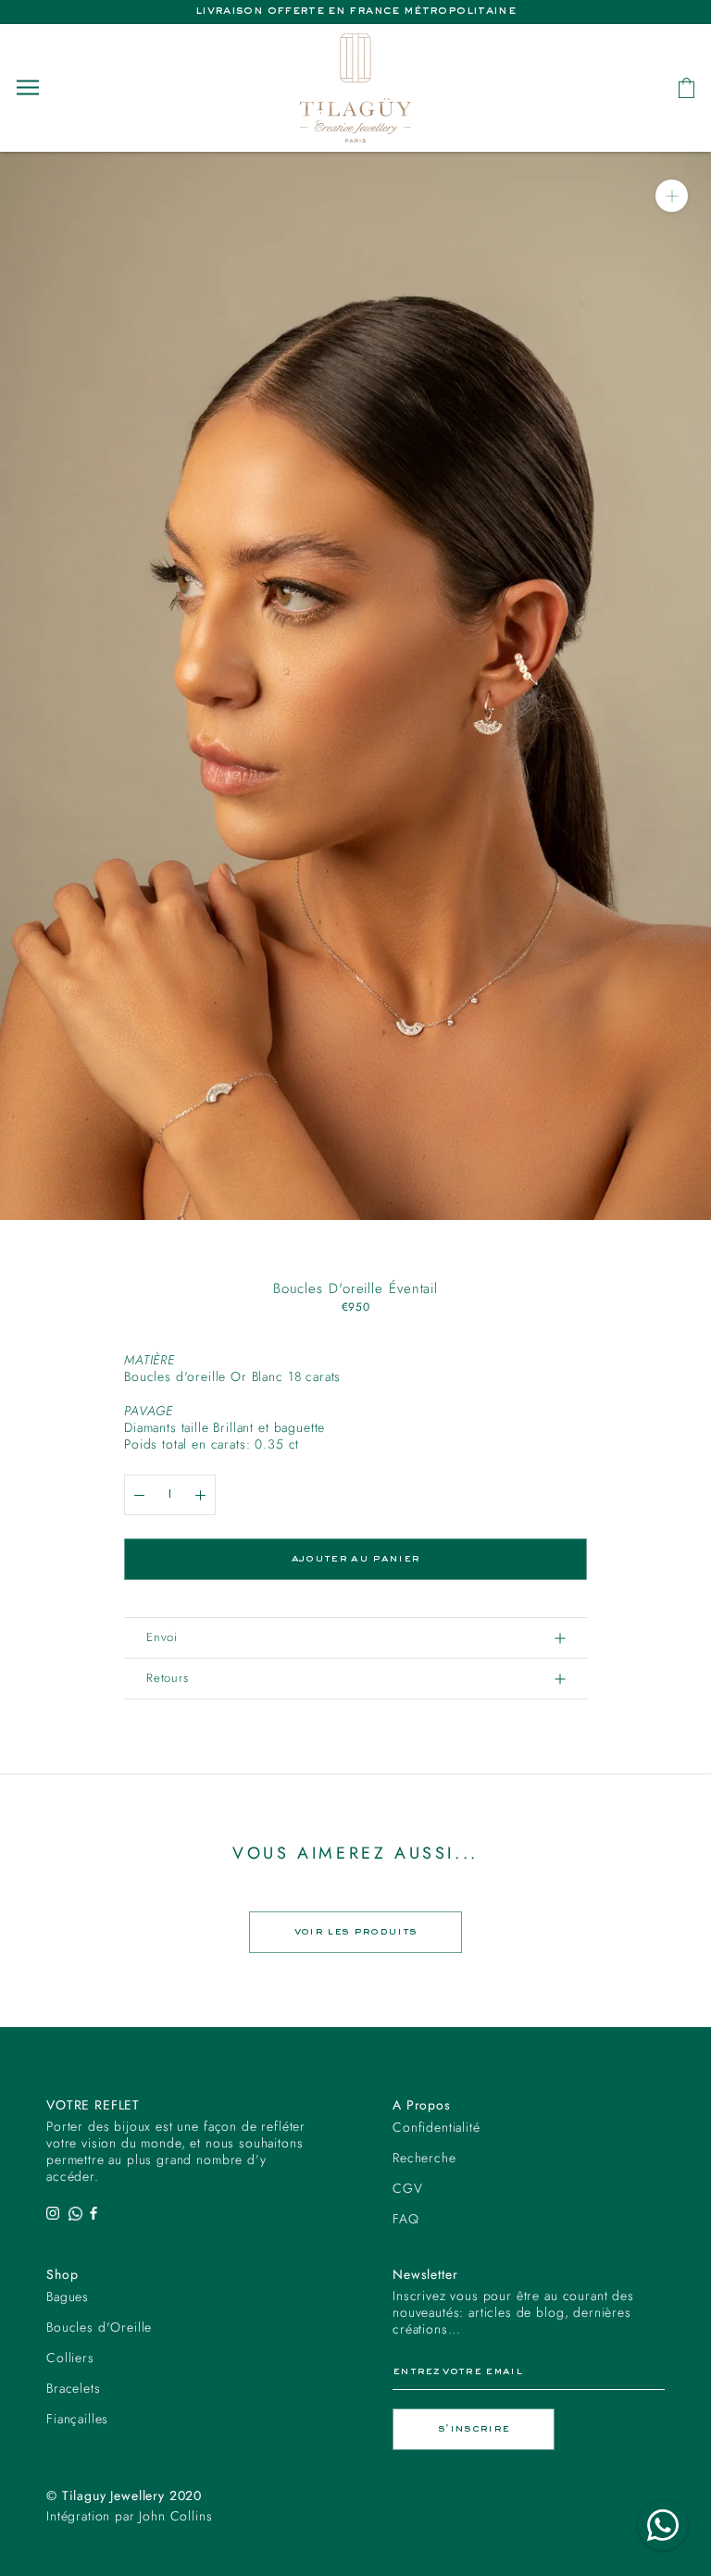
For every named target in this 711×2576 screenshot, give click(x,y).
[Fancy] (75, 2212)
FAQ (406, 2219)
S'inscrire (474, 2429)
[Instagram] (53, 2212)
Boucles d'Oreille (99, 2327)
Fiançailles (77, 2419)
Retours (167, 1678)
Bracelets (74, 2388)
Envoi (162, 1637)
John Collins (175, 2516)
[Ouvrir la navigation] (28, 87)
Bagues (68, 2296)
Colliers (70, 2358)
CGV (408, 2188)
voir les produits (356, 1932)
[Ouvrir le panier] (686, 88)
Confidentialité (437, 2127)
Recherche (424, 2158)
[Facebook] (94, 2212)
